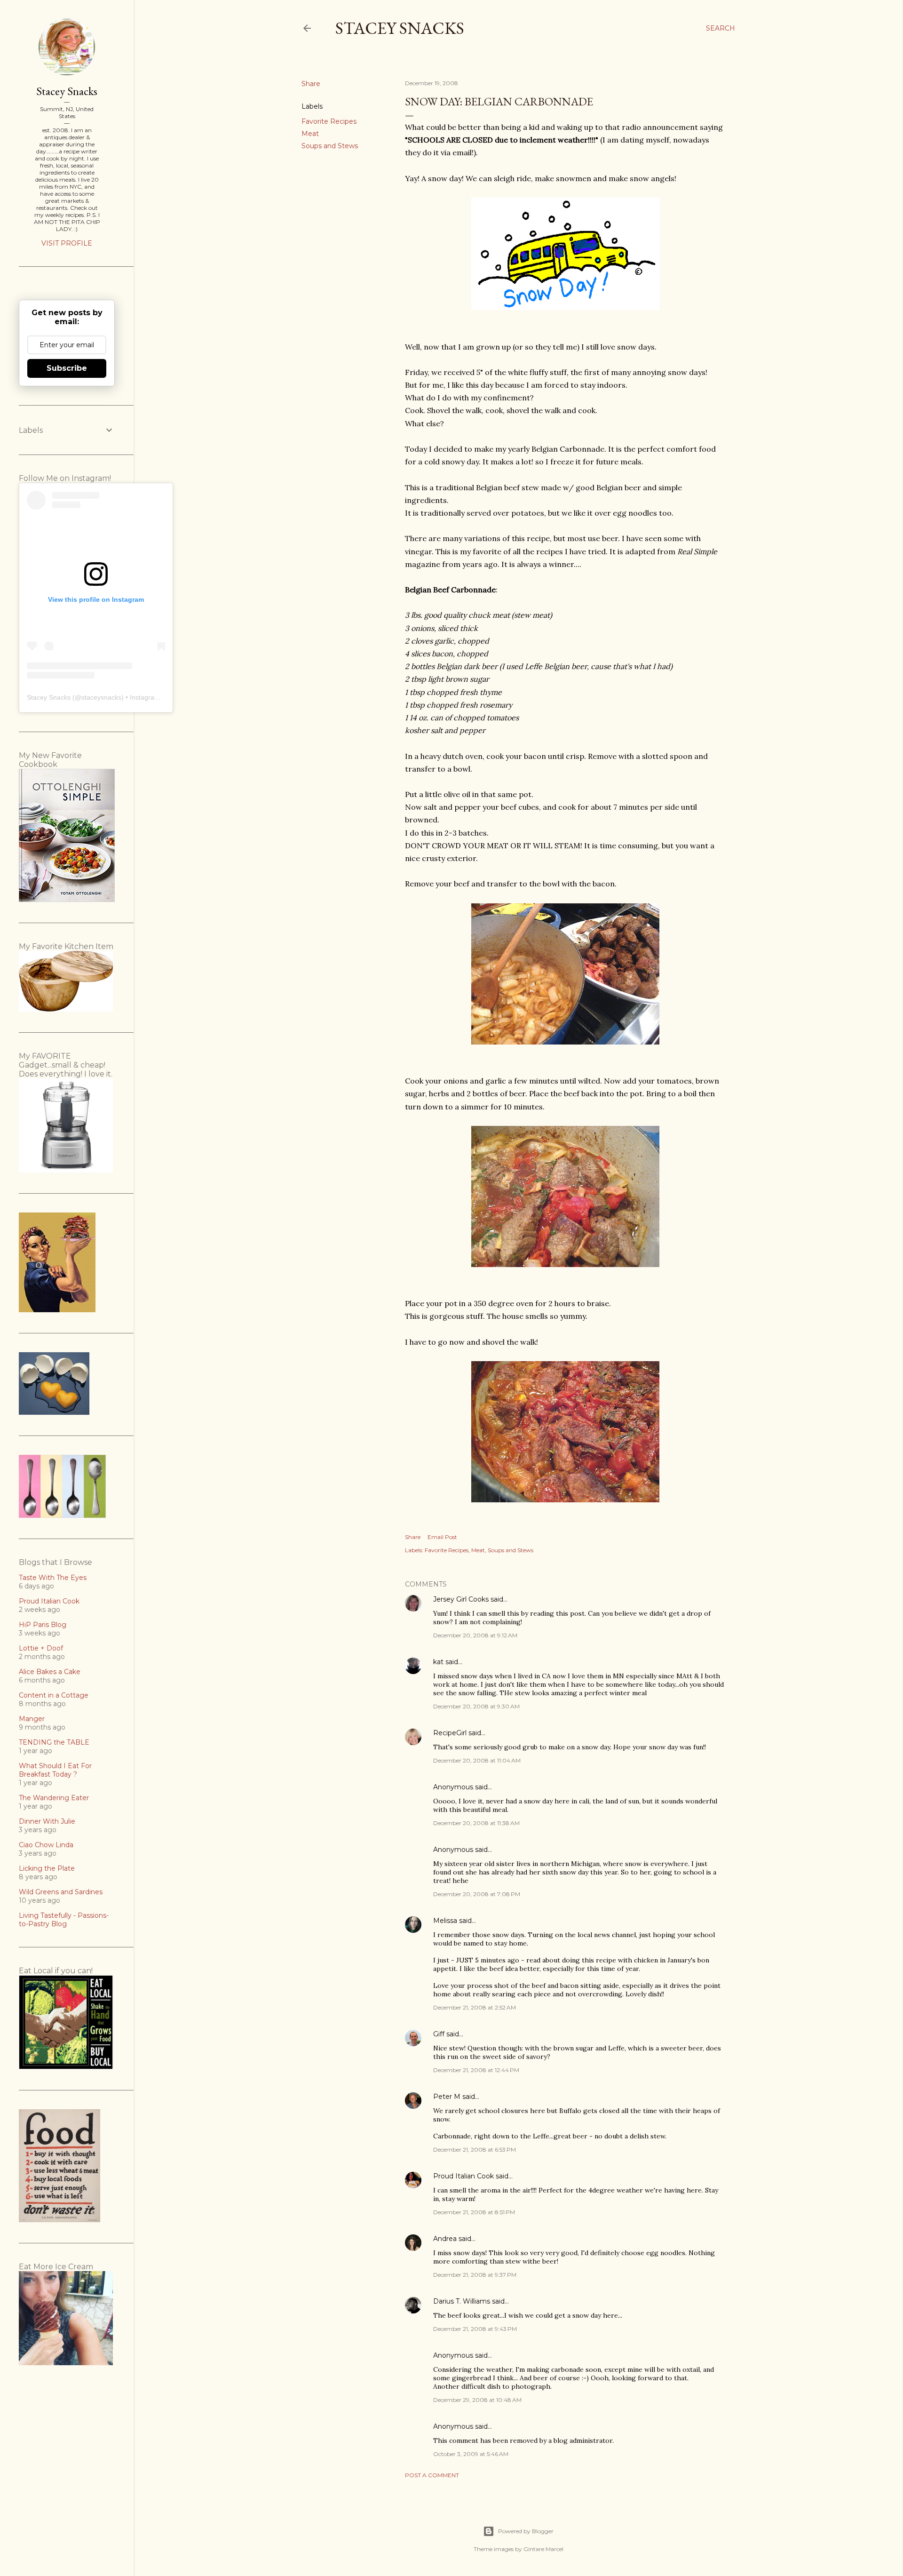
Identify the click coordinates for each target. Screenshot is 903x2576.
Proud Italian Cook (463, 2176)
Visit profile (67, 243)
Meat (310, 134)
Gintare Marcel (543, 2549)
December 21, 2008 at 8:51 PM (474, 2212)
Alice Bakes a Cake (50, 1672)
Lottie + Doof (41, 1648)
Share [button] (311, 84)
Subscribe (67, 368)
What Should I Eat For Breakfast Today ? (55, 1770)
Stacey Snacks (400, 28)
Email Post (442, 1537)
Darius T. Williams (462, 2301)
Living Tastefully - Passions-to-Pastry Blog (64, 1920)
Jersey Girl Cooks (461, 1599)
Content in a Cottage (54, 1695)
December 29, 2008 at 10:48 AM (477, 2400)
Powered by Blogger (526, 2531)
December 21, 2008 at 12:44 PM (476, 2070)
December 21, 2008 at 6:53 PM (475, 2149)
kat (438, 1662)
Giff (439, 2034)
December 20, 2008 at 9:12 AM (475, 1635)
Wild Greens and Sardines (61, 1892)
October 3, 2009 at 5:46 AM (471, 2454)
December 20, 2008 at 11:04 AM (477, 1760)
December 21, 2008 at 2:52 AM (475, 2007)
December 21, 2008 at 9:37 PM (475, 2275)
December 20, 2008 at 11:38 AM (476, 1823)
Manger (32, 1719)
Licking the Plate (47, 1868)
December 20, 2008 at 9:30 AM (476, 1706)
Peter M (447, 2097)
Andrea (445, 2239)
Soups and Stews (330, 146)
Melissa (445, 1921)
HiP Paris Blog (43, 1625)
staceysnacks (101, 697)
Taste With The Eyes (53, 1578)
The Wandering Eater (54, 1798)
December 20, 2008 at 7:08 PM (477, 1894)
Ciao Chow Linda (46, 1845)
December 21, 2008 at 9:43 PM (475, 2329)
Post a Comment (432, 2475)
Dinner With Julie (47, 1821)
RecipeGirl (450, 1733)
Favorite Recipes (329, 121)
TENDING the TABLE (54, 1742)
